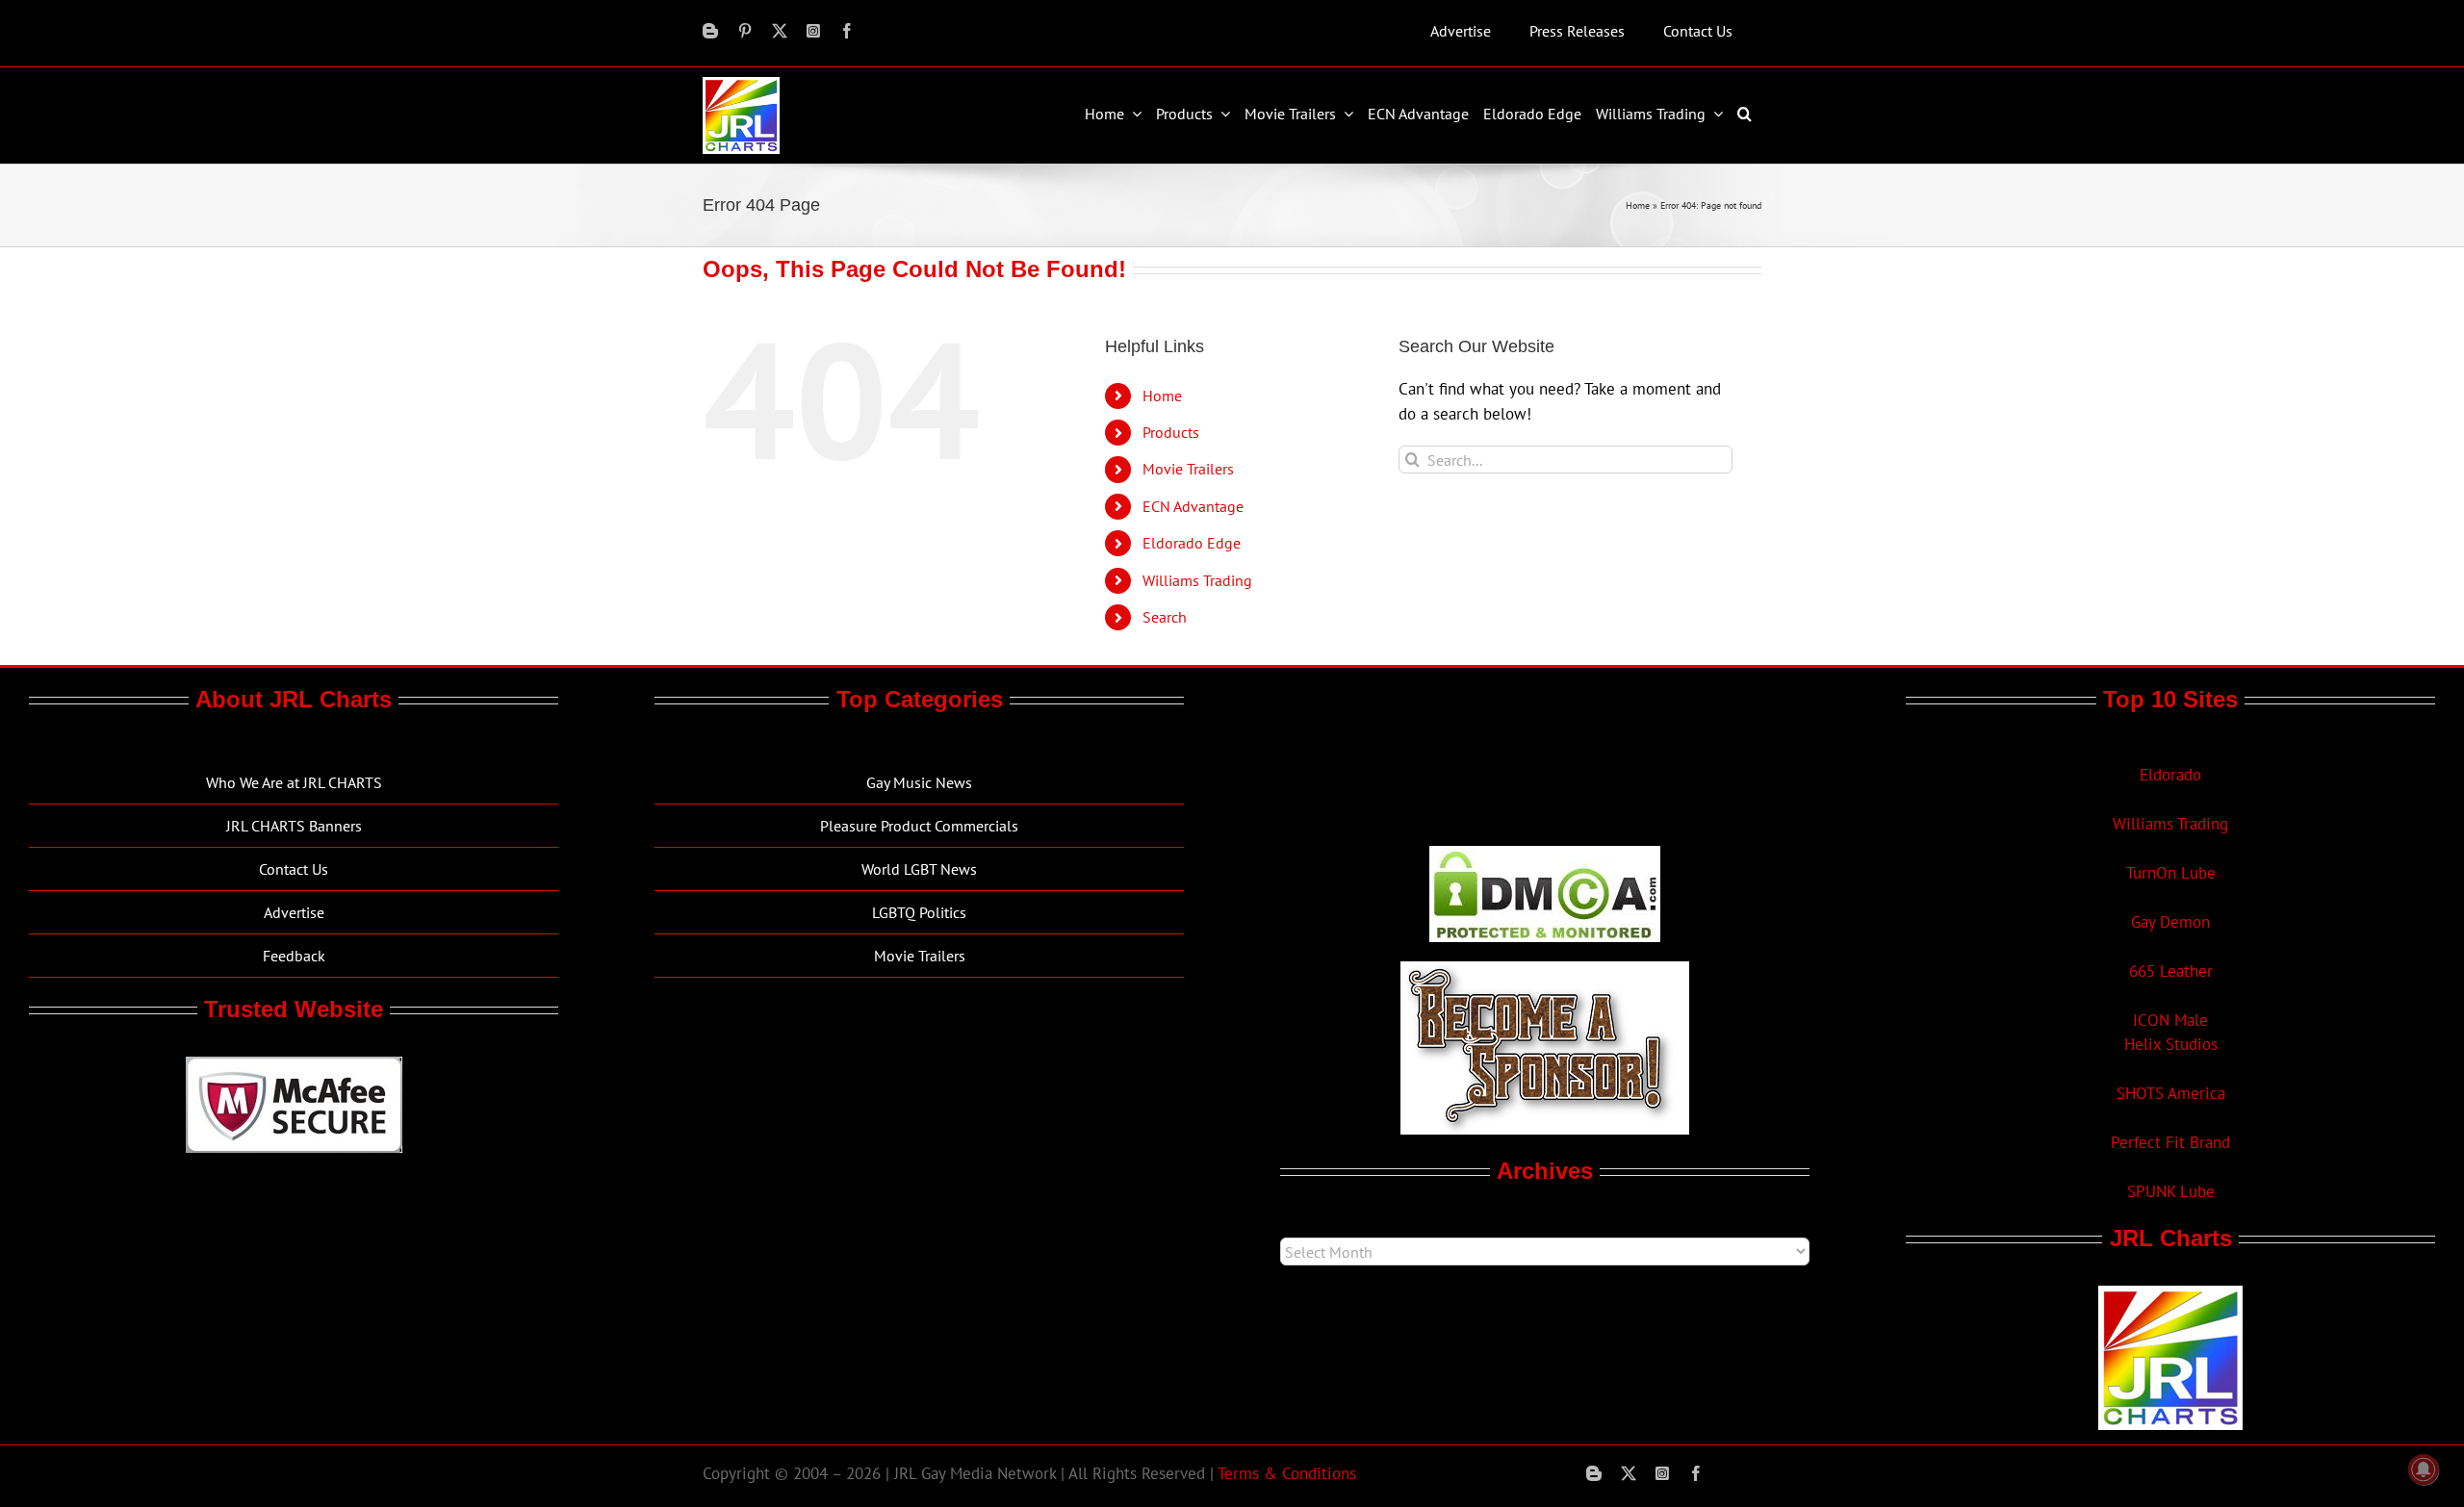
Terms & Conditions (1287, 1473)
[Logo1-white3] (741, 85)
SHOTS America (2171, 1093)
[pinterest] (745, 31)
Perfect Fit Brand (2170, 1142)
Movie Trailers (1188, 469)
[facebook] (847, 31)
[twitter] (780, 31)
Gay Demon (2170, 922)
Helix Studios (2171, 1044)
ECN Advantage (1193, 506)
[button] (1747, 114)
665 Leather (2171, 971)
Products (1171, 432)
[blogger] (710, 31)
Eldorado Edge (1192, 543)
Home (1638, 205)
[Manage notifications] (2424, 1469)
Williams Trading (1197, 580)
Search (1165, 617)
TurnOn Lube (2171, 873)
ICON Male (2170, 1020)
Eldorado (2170, 775)
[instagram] (813, 31)
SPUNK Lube (2171, 1191)
